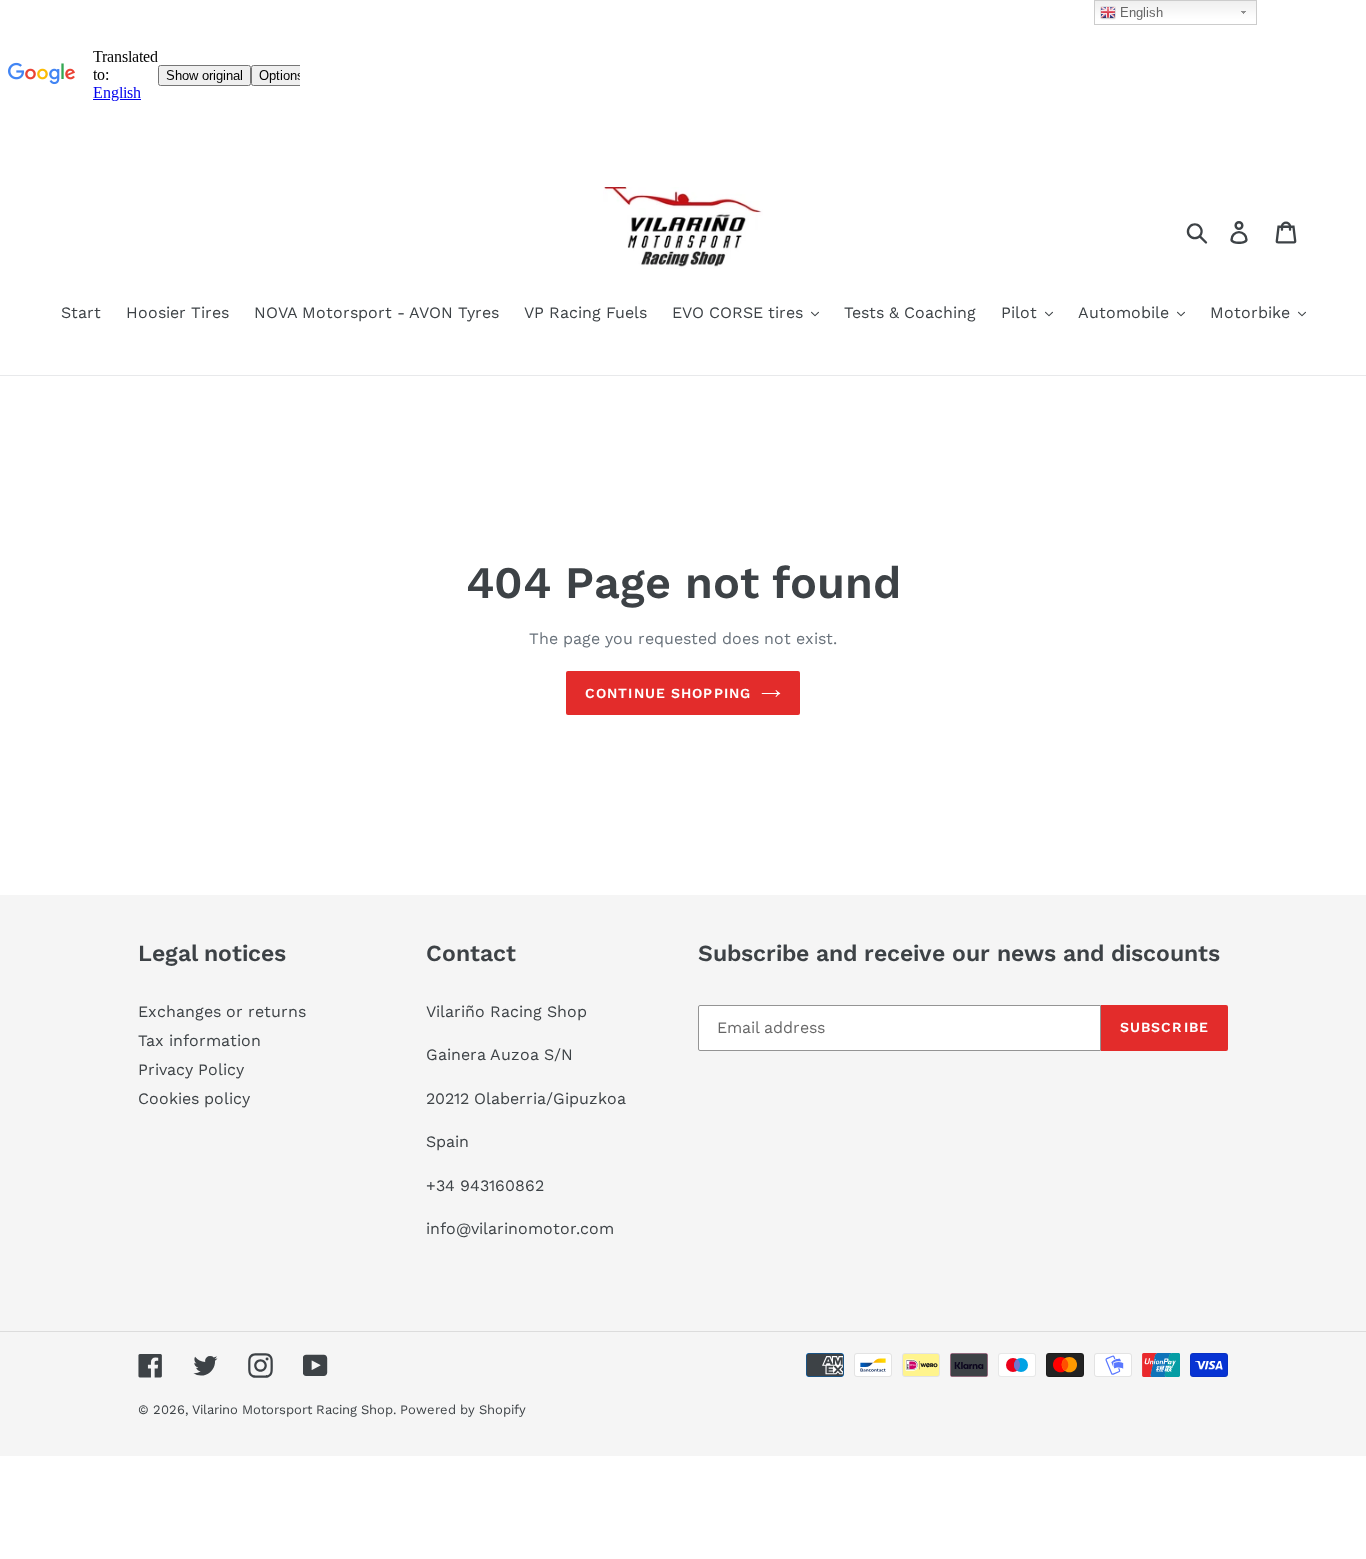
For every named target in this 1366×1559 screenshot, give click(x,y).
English (1139, 12)
